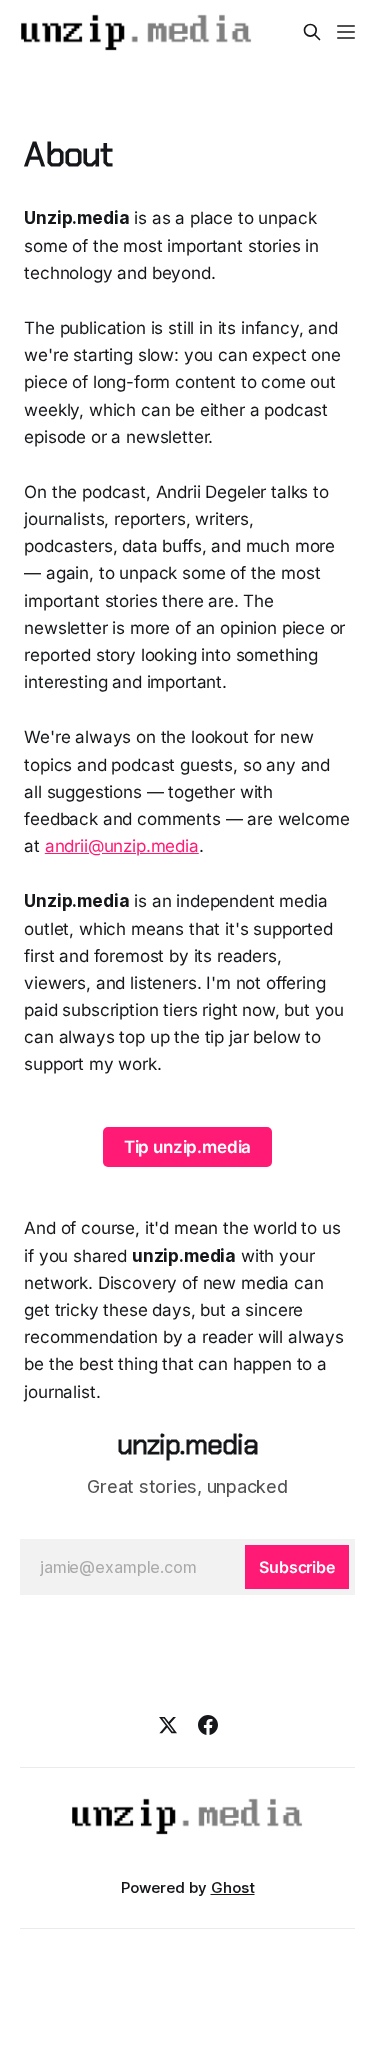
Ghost (233, 1887)
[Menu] (346, 32)
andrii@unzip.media (122, 846)
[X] (168, 1725)
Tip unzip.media (187, 1147)
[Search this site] (312, 32)
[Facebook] (208, 1725)
